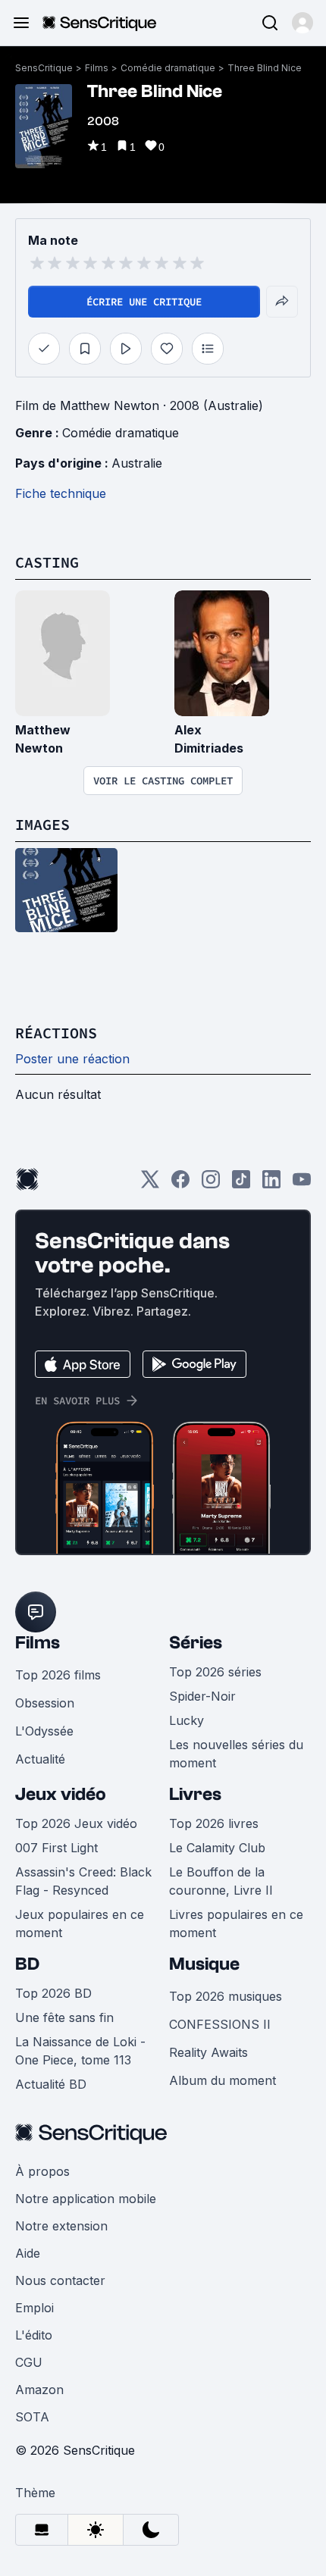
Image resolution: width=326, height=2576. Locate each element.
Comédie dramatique (168, 68)
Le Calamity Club (217, 1848)
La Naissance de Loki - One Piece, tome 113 (80, 2051)
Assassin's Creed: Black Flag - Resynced (83, 1881)
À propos (42, 2171)
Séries (196, 1643)
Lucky (187, 1720)
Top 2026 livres (214, 1823)
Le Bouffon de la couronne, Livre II (221, 1881)
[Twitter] (150, 1184)
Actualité (40, 1759)
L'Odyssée (44, 1731)
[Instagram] (211, 1184)
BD (27, 1964)
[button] (302, 23)
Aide (28, 2253)
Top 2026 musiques (226, 1996)
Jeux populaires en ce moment (80, 1923)
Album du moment (223, 2080)
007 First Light (56, 1848)
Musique (204, 1964)
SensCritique (44, 68)
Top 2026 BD (53, 1993)
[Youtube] (302, 1184)
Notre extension (61, 2226)
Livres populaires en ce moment (236, 1923)
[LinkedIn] (271, 1184)
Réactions (56, 1033)
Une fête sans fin (64, 2017)
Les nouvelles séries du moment (236, 1754)
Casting (47, 562)
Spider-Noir (202, 1696)
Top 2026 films (58, 1675)
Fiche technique (61, 493)
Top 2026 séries (215, 1672)
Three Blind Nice (265, 68)
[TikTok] (241, 1184)
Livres (195, 1794)
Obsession (45, 1703)
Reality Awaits (208, 2052)
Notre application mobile (86, 2199)
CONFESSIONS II (220, 2024)
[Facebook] (180, 1184)
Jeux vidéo (61, 1794)
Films (97, 68)
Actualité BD (51, 2084)
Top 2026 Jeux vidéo (76, 1823)
